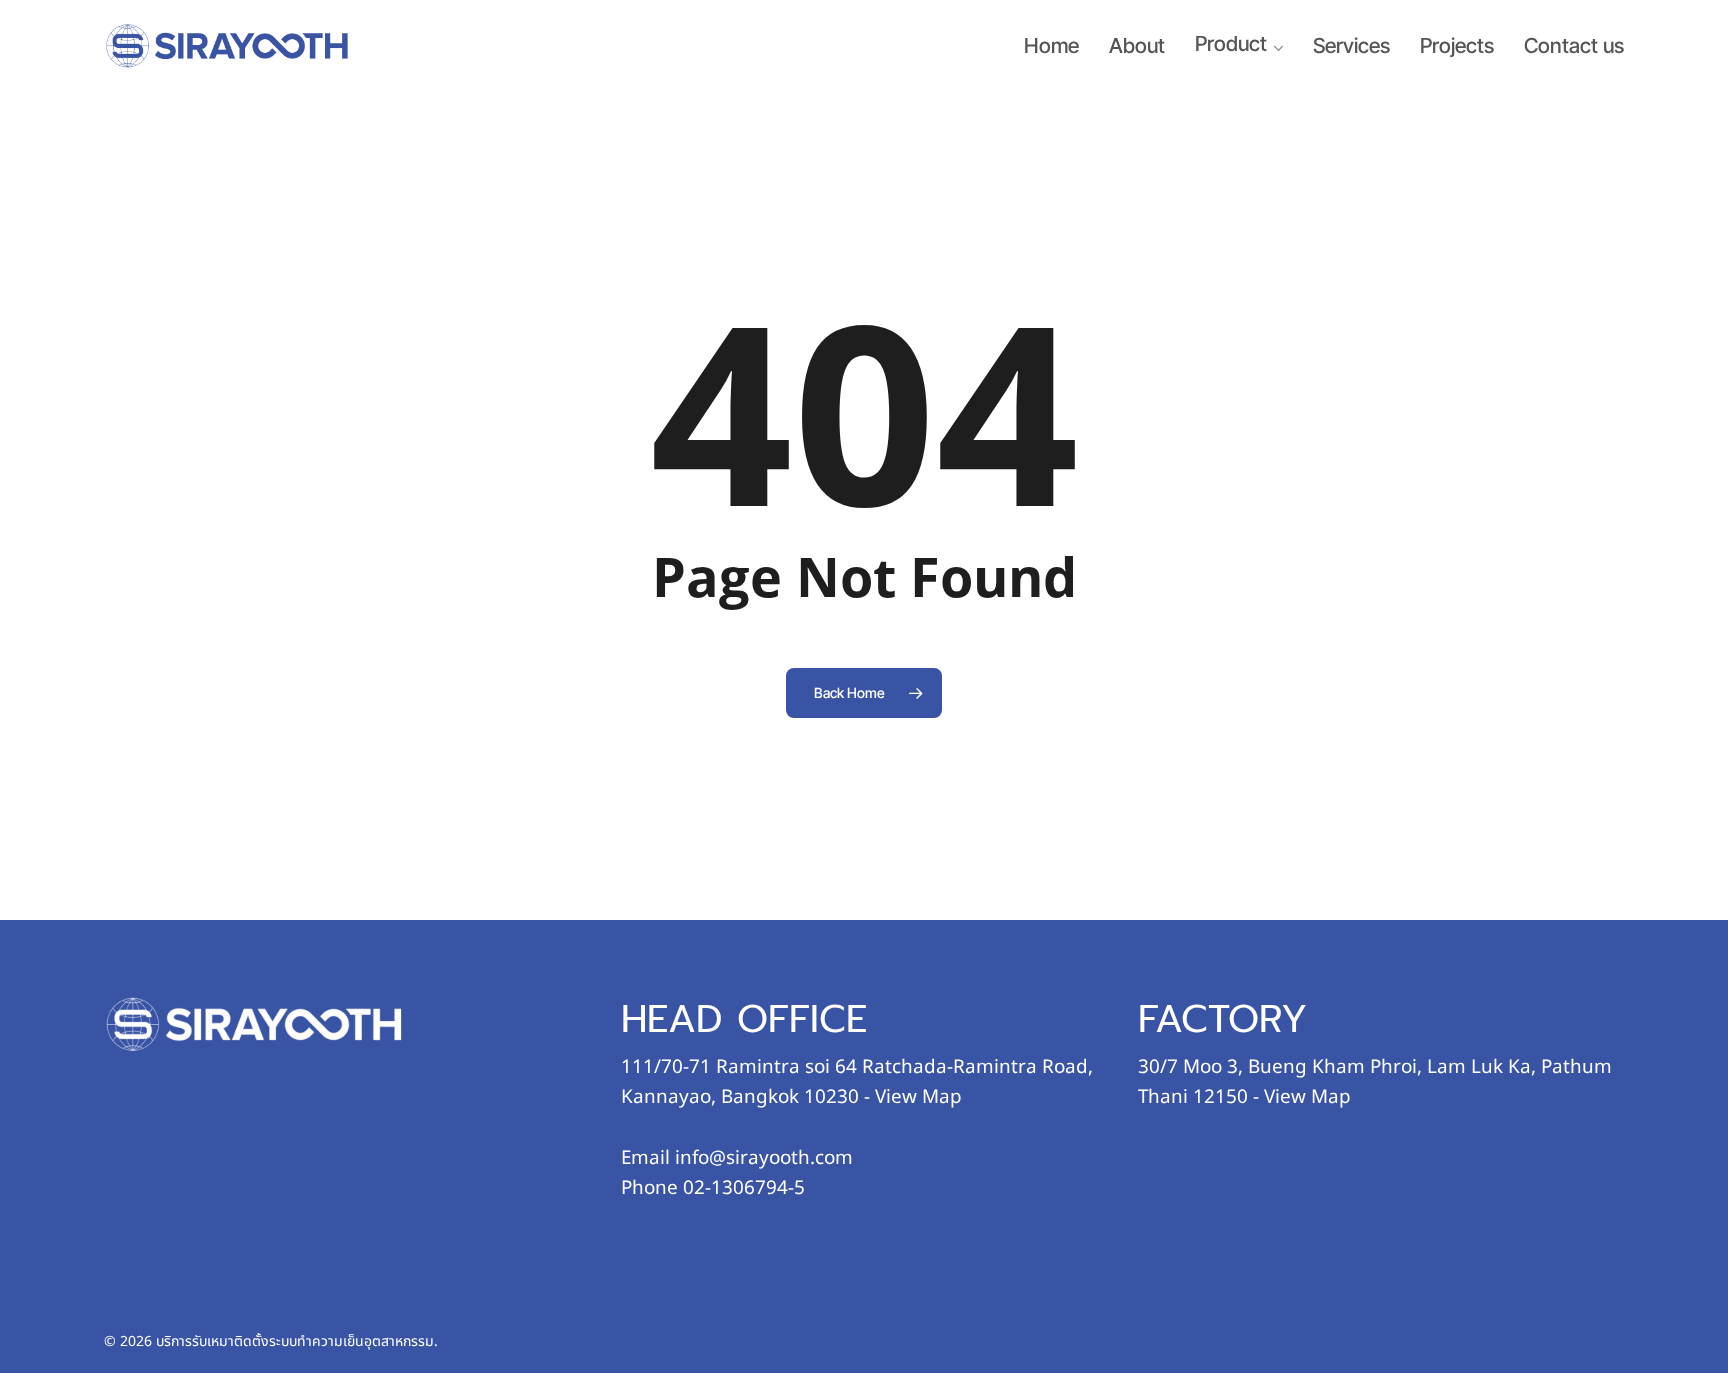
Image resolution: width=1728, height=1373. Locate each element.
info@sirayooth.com (764, 1158)
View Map (918, 1097)
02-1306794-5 (744, 1188)
